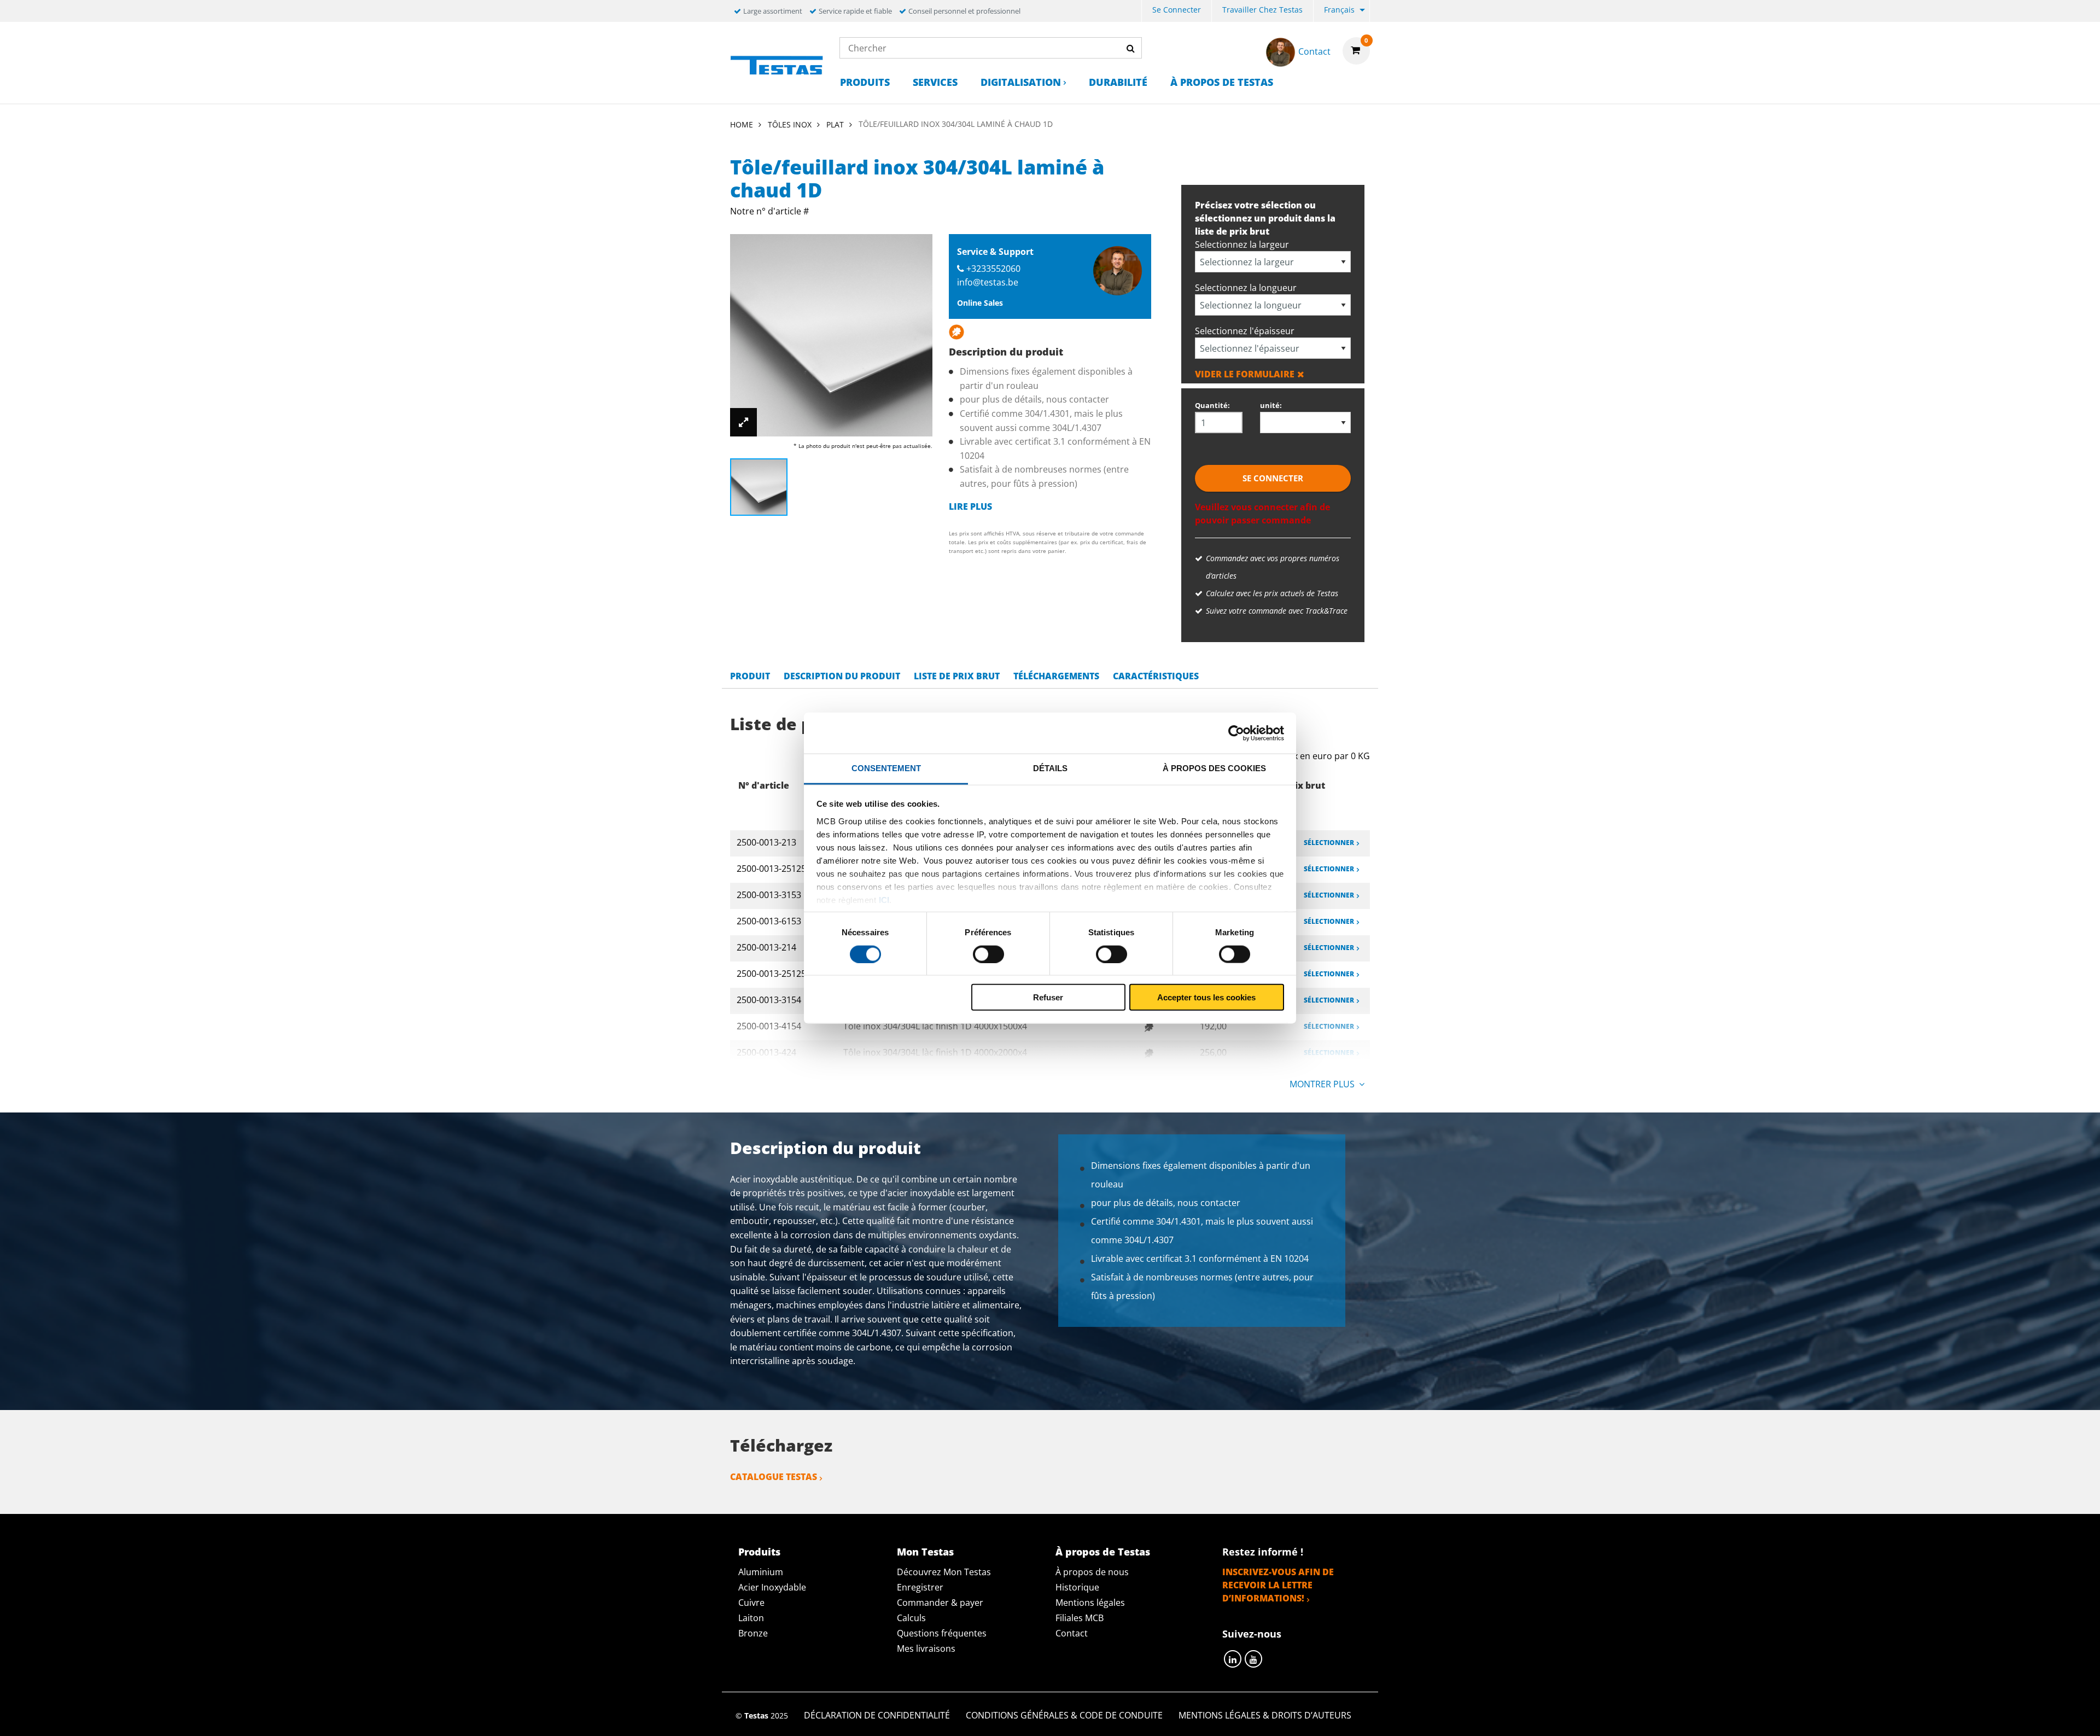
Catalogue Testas (774, 1477)
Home (742, 124)
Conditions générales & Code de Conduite (1064, 1715)
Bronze (753, 1633)
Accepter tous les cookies (1206, 997)
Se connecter (1177, 10)
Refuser (1048, 997)
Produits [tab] (759, 1552)
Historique (1077, 1587)
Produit (750, 676)
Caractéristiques (1156, 676)
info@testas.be (988, 282)
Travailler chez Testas (1262, 10)
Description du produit (842, 676)
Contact (1072, 1633)
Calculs (911, 1618)
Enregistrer (920, 1587)
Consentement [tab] (886, 768)
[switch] (988, 954)
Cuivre (751, 1603)
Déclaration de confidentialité (877, 1715)
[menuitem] (1177, 11)
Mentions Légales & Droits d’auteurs (1265, 1715)
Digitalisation (1021, 82)
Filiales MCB (1080, 1618)
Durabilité (1118, 82)
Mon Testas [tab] (925, 1552)
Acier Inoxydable (772, 1587)
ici (884, 899)
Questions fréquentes (942, 1633)
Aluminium (761, 1572)
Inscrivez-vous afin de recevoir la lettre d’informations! (1278, 1585)
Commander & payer (940, 1603)
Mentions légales (1090, 1603)
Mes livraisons (926, 1648)
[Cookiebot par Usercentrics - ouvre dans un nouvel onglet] (1236, 733)
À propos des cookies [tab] (1214, 768)
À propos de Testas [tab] (1103, 1552)
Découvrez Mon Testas (944, 1572)
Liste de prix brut (957, 676)
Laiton (751, 1618)
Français (1339, 10)
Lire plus (970, 506)
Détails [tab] (1050, 768)
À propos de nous (1092, 1572)
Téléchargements (1056, 676)
